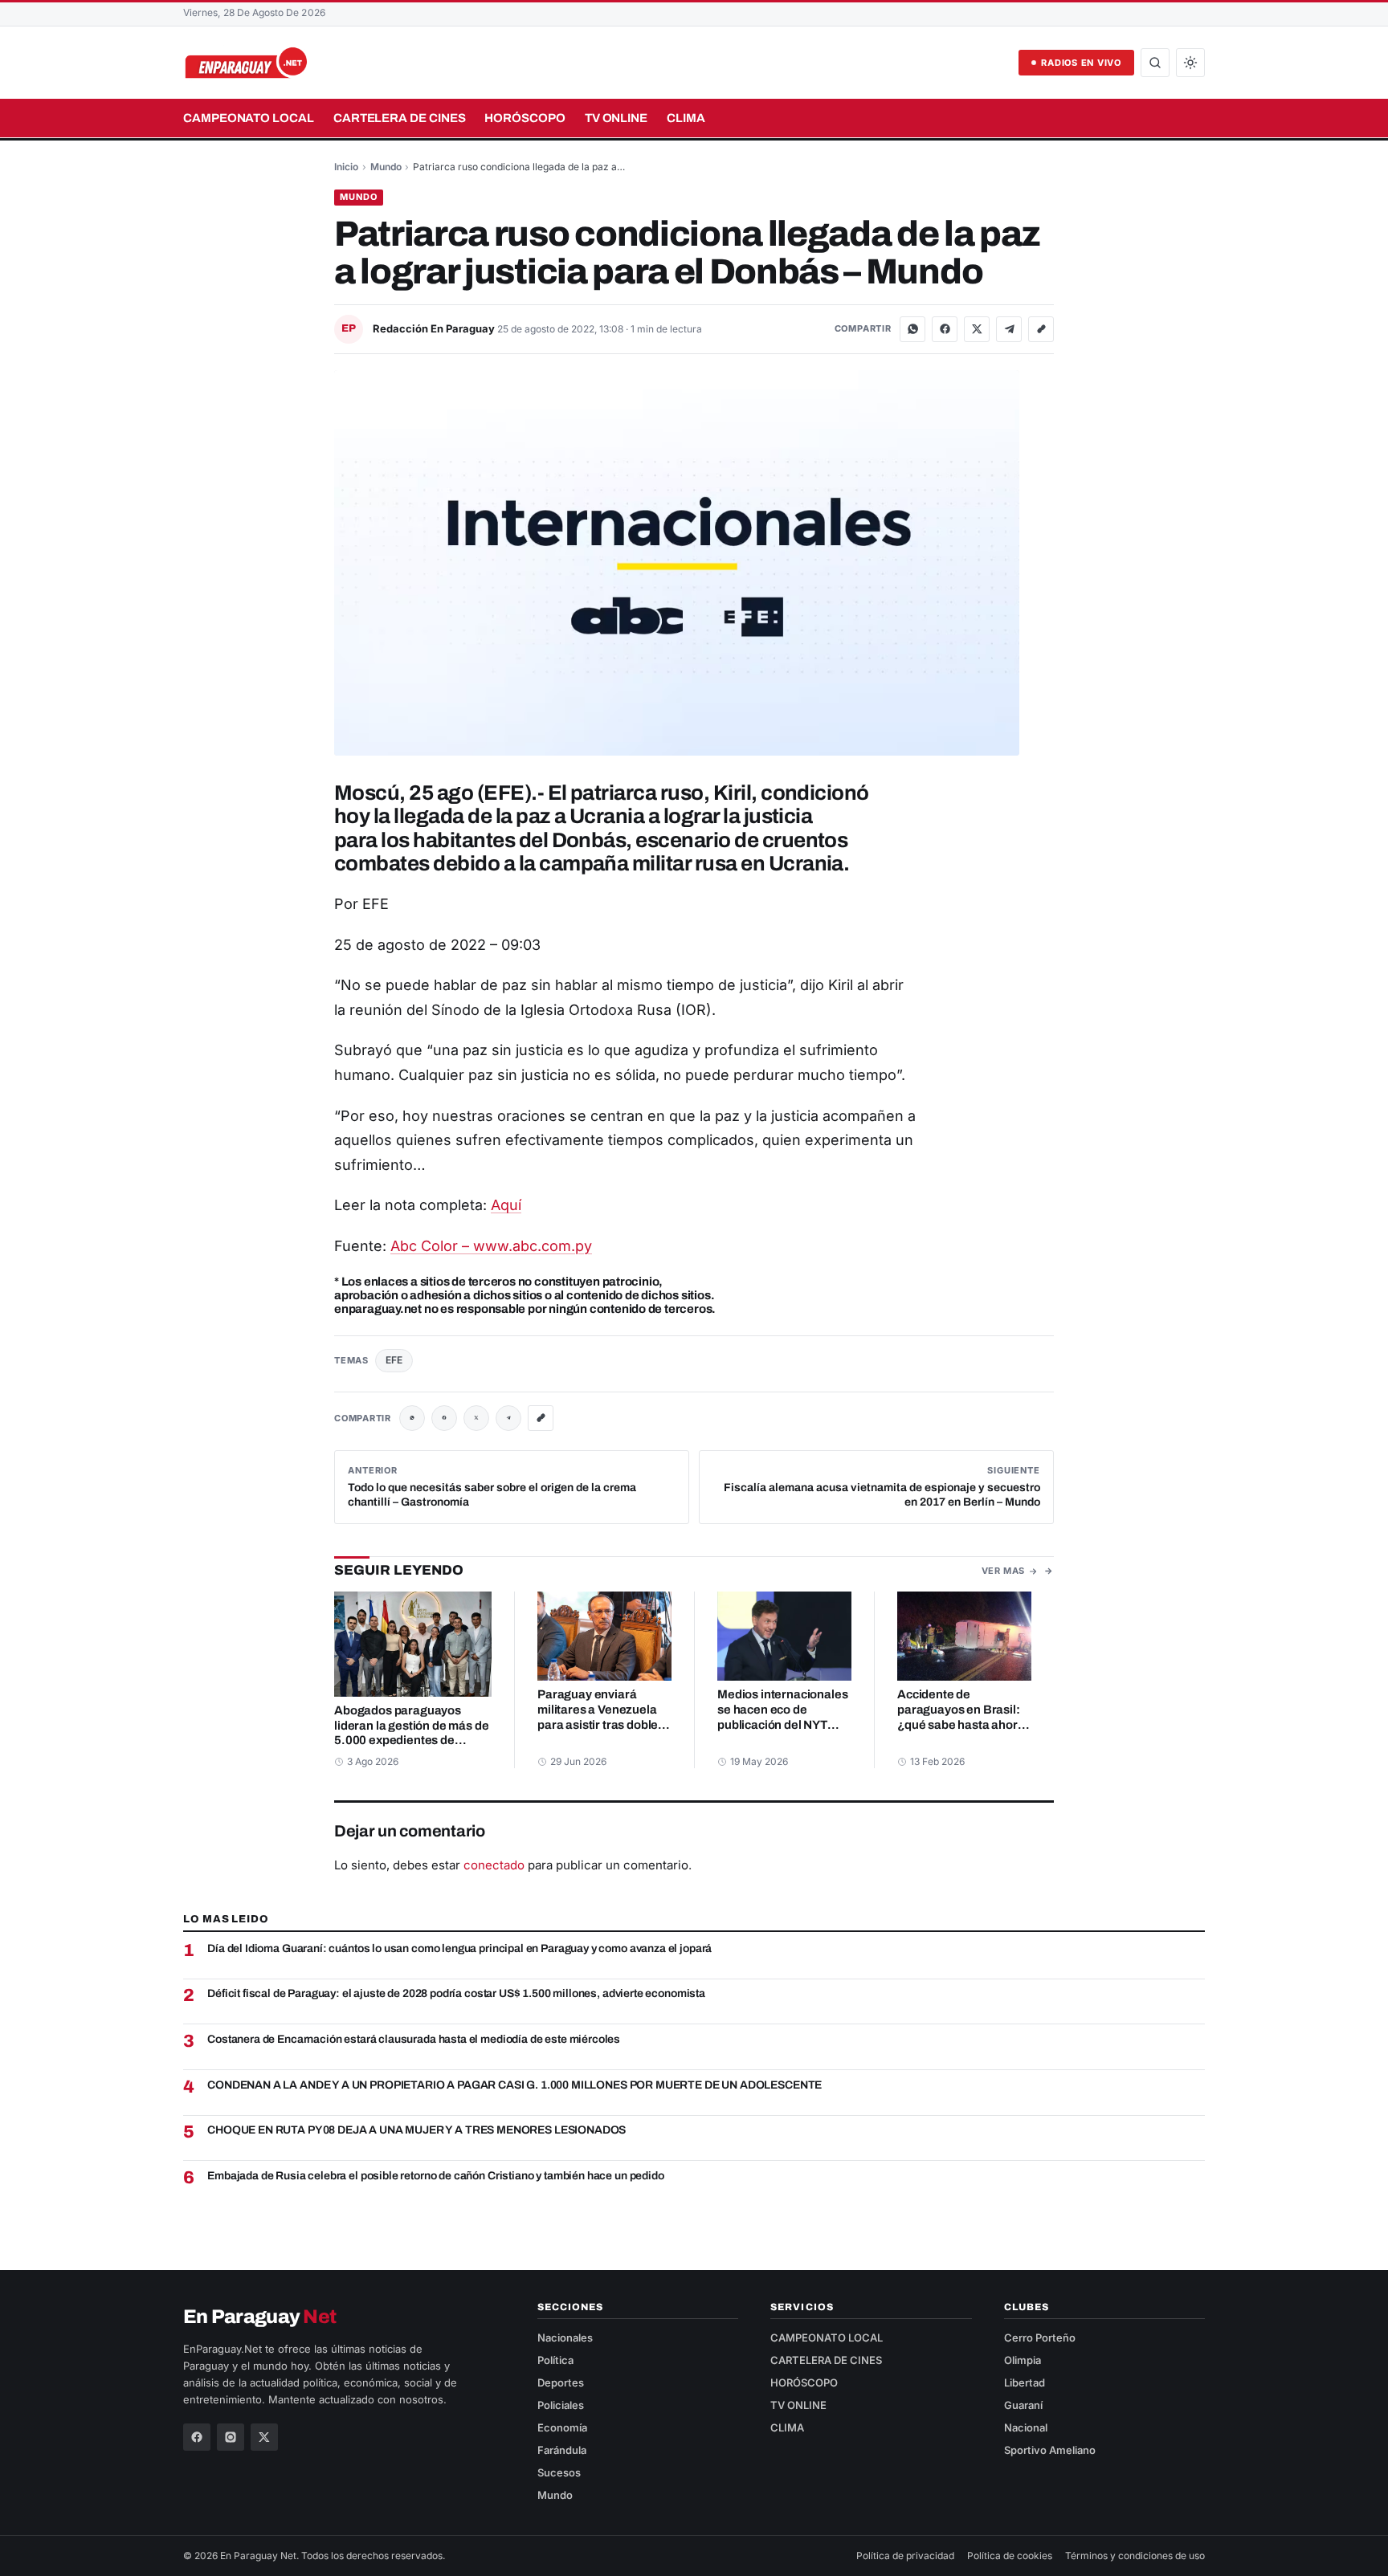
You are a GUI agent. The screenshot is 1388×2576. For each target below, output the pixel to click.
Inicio (346, 167)
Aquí (506, 1205)
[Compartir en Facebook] (945, 329)
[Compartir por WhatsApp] (912, 329)
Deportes (561, 2382)
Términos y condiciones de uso (1135, 2556)
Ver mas (1003, 1571)
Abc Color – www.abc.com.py (491, 1246)
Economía (562, 2427)
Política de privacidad (905, 2556)
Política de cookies (1010, 2556)
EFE (394, 1360)
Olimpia (1023, 2360)
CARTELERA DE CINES (400, 118)
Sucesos (559, 2472)
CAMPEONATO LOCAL (249, 118)
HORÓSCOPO (525, 118)
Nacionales (565, 2338)
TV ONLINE (616, 118)
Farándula (562, 2450)
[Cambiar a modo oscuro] (1190, 63)
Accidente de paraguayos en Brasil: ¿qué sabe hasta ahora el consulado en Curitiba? (961, 1725)
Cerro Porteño (1040, 2338)
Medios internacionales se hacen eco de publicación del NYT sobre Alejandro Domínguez (782, 1725)
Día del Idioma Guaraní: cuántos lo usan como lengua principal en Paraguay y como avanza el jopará (459, 1948)
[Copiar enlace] (1041, 329)
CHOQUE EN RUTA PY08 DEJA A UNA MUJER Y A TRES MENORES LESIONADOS (416, 2130)
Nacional (1026, 2427)
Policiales (561, 2405)
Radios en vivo (1081, 63)
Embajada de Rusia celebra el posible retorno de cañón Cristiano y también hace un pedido (435, 2176)
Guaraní (1023, 2405)
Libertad (1025, 2382)
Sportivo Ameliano (1050, 2450)
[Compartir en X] (977, 329)
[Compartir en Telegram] (1009, 329)
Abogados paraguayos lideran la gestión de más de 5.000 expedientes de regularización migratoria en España (411, 1741)
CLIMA (686, 118)
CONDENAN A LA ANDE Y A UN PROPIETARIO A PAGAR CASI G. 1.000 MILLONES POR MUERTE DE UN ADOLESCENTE (514, 2085)
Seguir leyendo (399, 1570)
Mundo (386, 167)
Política (555, 2360)
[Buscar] (1155, 63)
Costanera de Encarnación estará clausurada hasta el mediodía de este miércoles (414, 2039)
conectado (494, 1865)
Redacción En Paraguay (435, 328)
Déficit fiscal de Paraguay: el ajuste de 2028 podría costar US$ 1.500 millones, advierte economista (456, 1993)
